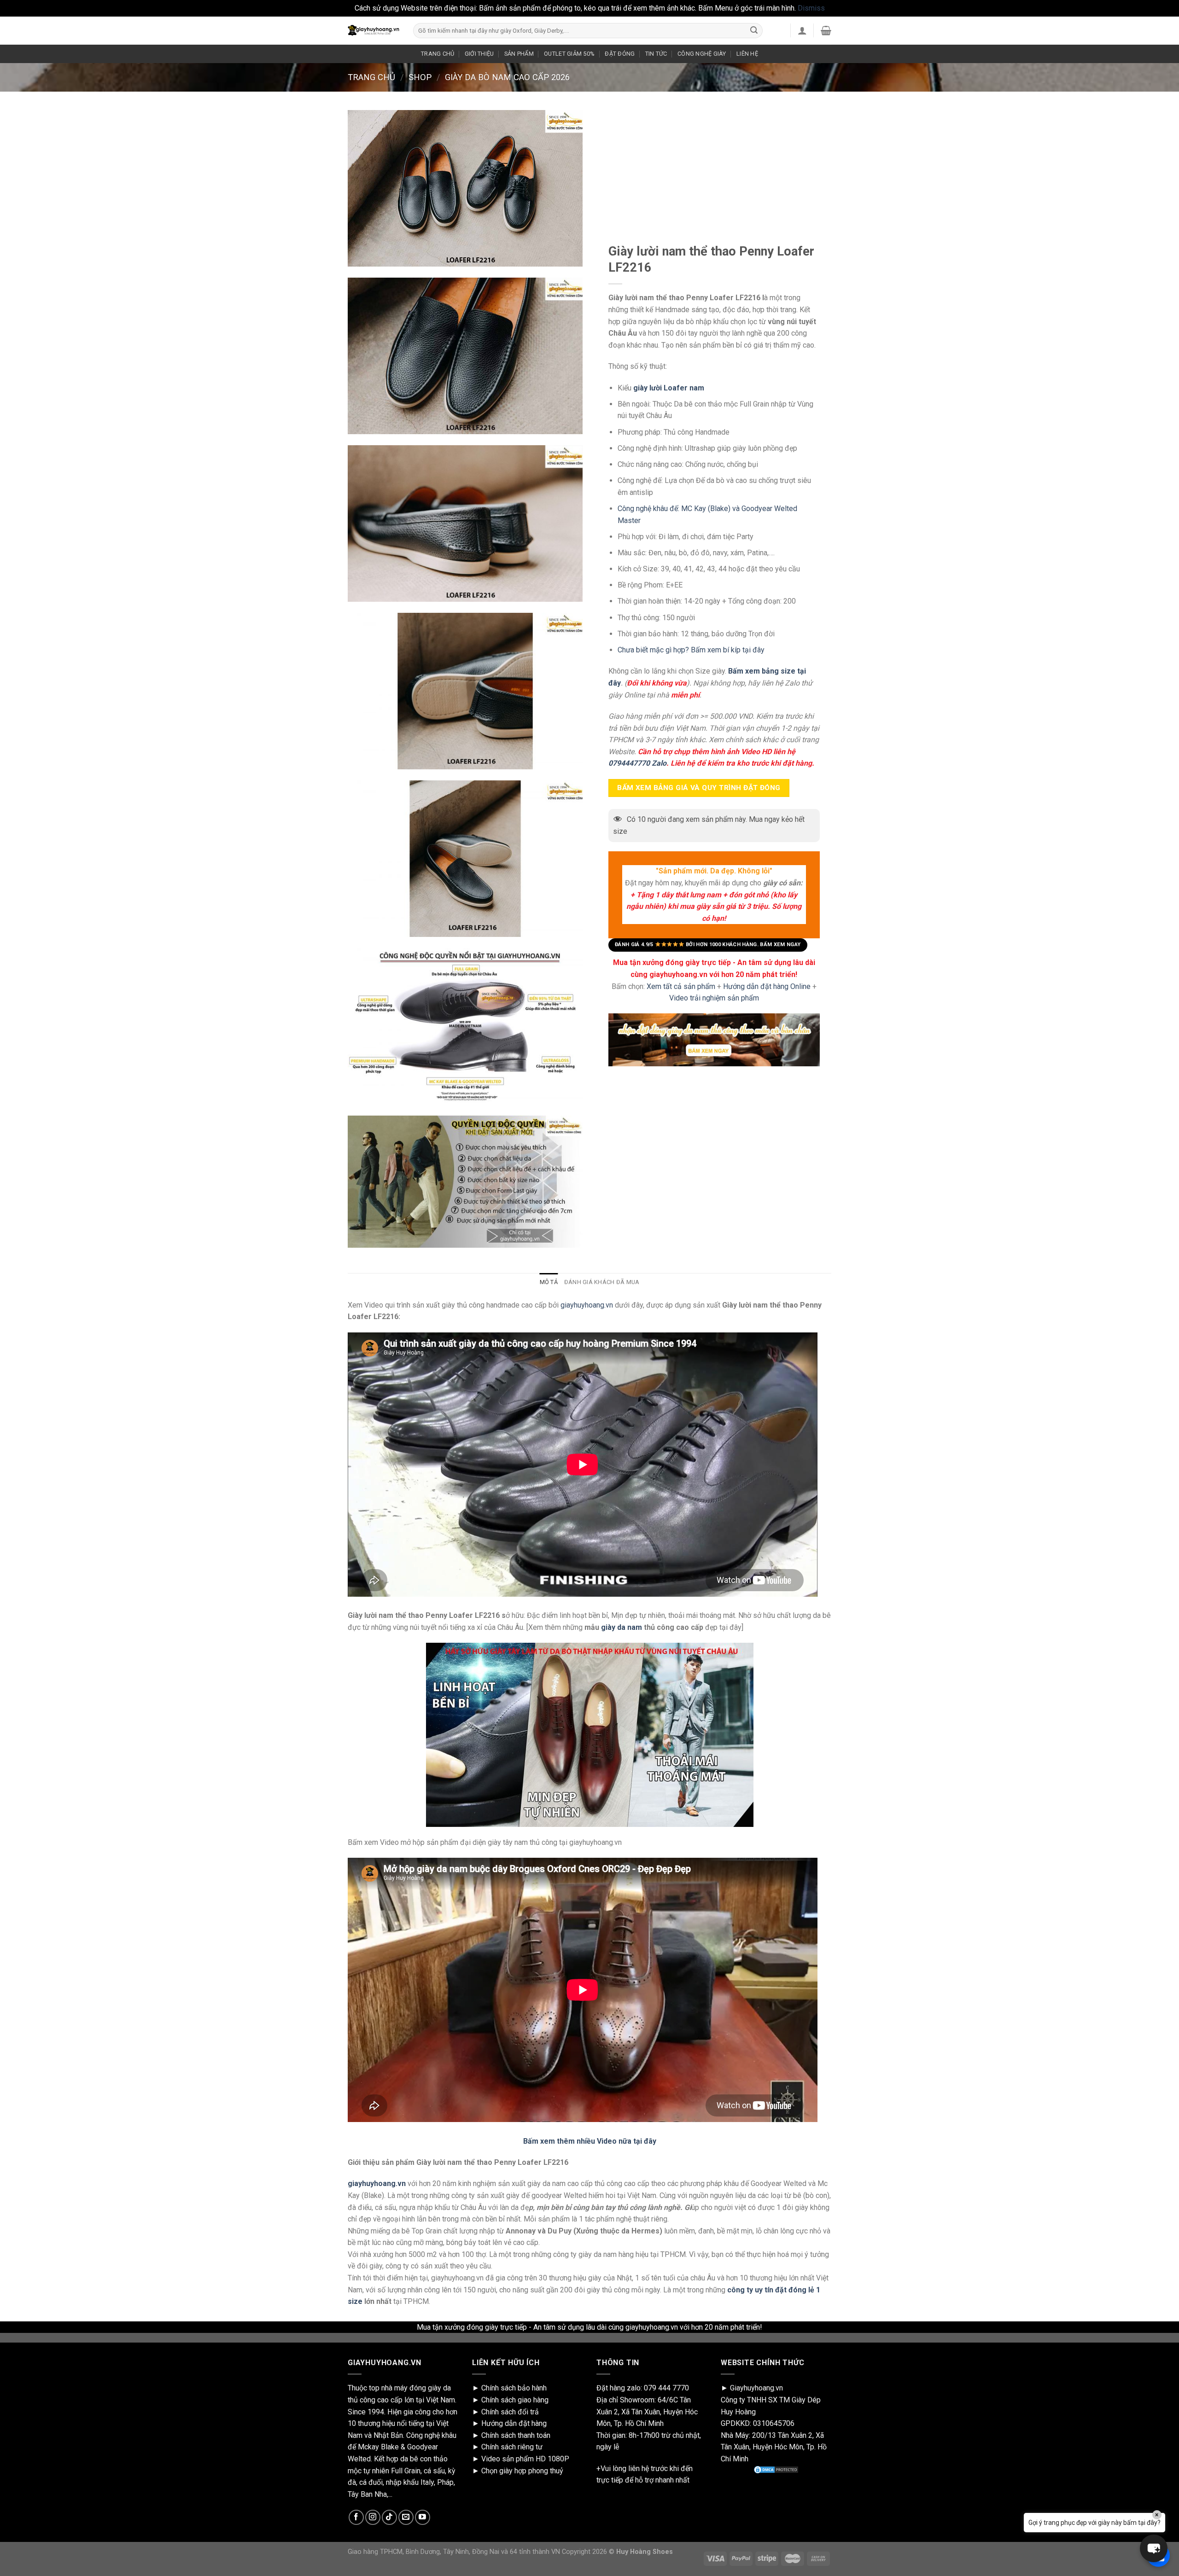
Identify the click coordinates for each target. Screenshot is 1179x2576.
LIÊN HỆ (747, 54)
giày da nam (622, 1627)
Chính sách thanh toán (516, 2435)
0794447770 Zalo (637, 763)
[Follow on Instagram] (373, 2517)
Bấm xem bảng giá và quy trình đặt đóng (699, 787)
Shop (420, 77)
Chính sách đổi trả (510, 2412)
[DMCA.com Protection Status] (776, 2470)
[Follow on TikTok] (389, 2517)
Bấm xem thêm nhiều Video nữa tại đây (590, 2141)
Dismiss (811, 8)
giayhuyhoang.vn (587, 1305)
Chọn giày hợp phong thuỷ (522, 2471)
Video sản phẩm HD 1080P (525, 2459)
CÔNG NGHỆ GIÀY (702, 54)
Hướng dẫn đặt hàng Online (768, 986)
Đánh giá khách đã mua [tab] (602, 1282)
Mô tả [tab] (549, 1282)
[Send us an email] (406, 2517)
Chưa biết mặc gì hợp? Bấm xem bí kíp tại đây (691, 650)
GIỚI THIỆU (479, 54)
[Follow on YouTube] (423, 2517)
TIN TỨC (656, 54)
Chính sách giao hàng (515, 2400)
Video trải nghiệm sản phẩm (714, 998)
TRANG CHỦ (438, 54)
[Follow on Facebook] (356, 2517)
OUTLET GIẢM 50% (569, 54)
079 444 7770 (666, 2388)
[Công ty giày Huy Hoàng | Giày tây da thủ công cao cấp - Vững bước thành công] (374, 30)
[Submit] (754, 30)
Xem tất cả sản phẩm (681, 986)
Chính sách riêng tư (512, 2447)
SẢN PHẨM (519, 54)
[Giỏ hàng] (826, 30)
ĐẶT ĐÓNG (620, 54)
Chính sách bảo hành (514, 2388)
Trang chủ (371, 77)
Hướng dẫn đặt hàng (514, 2423)
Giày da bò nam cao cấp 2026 (507, 77)
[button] (1154, 2548)
